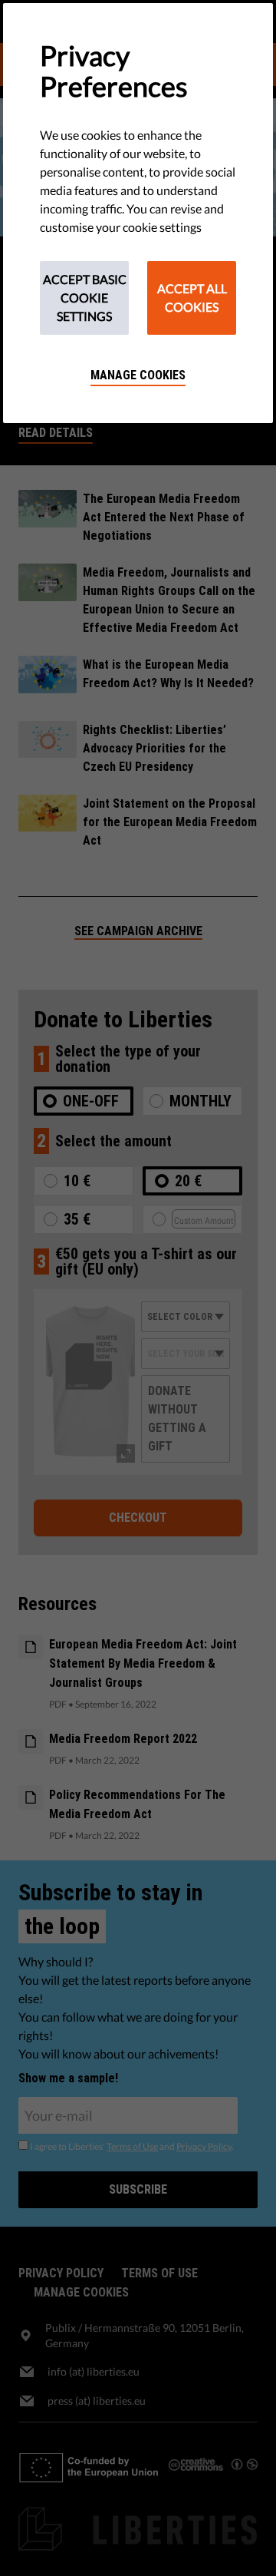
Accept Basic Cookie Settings (85, 298)
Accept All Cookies (192, 298)
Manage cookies (138, 375)
